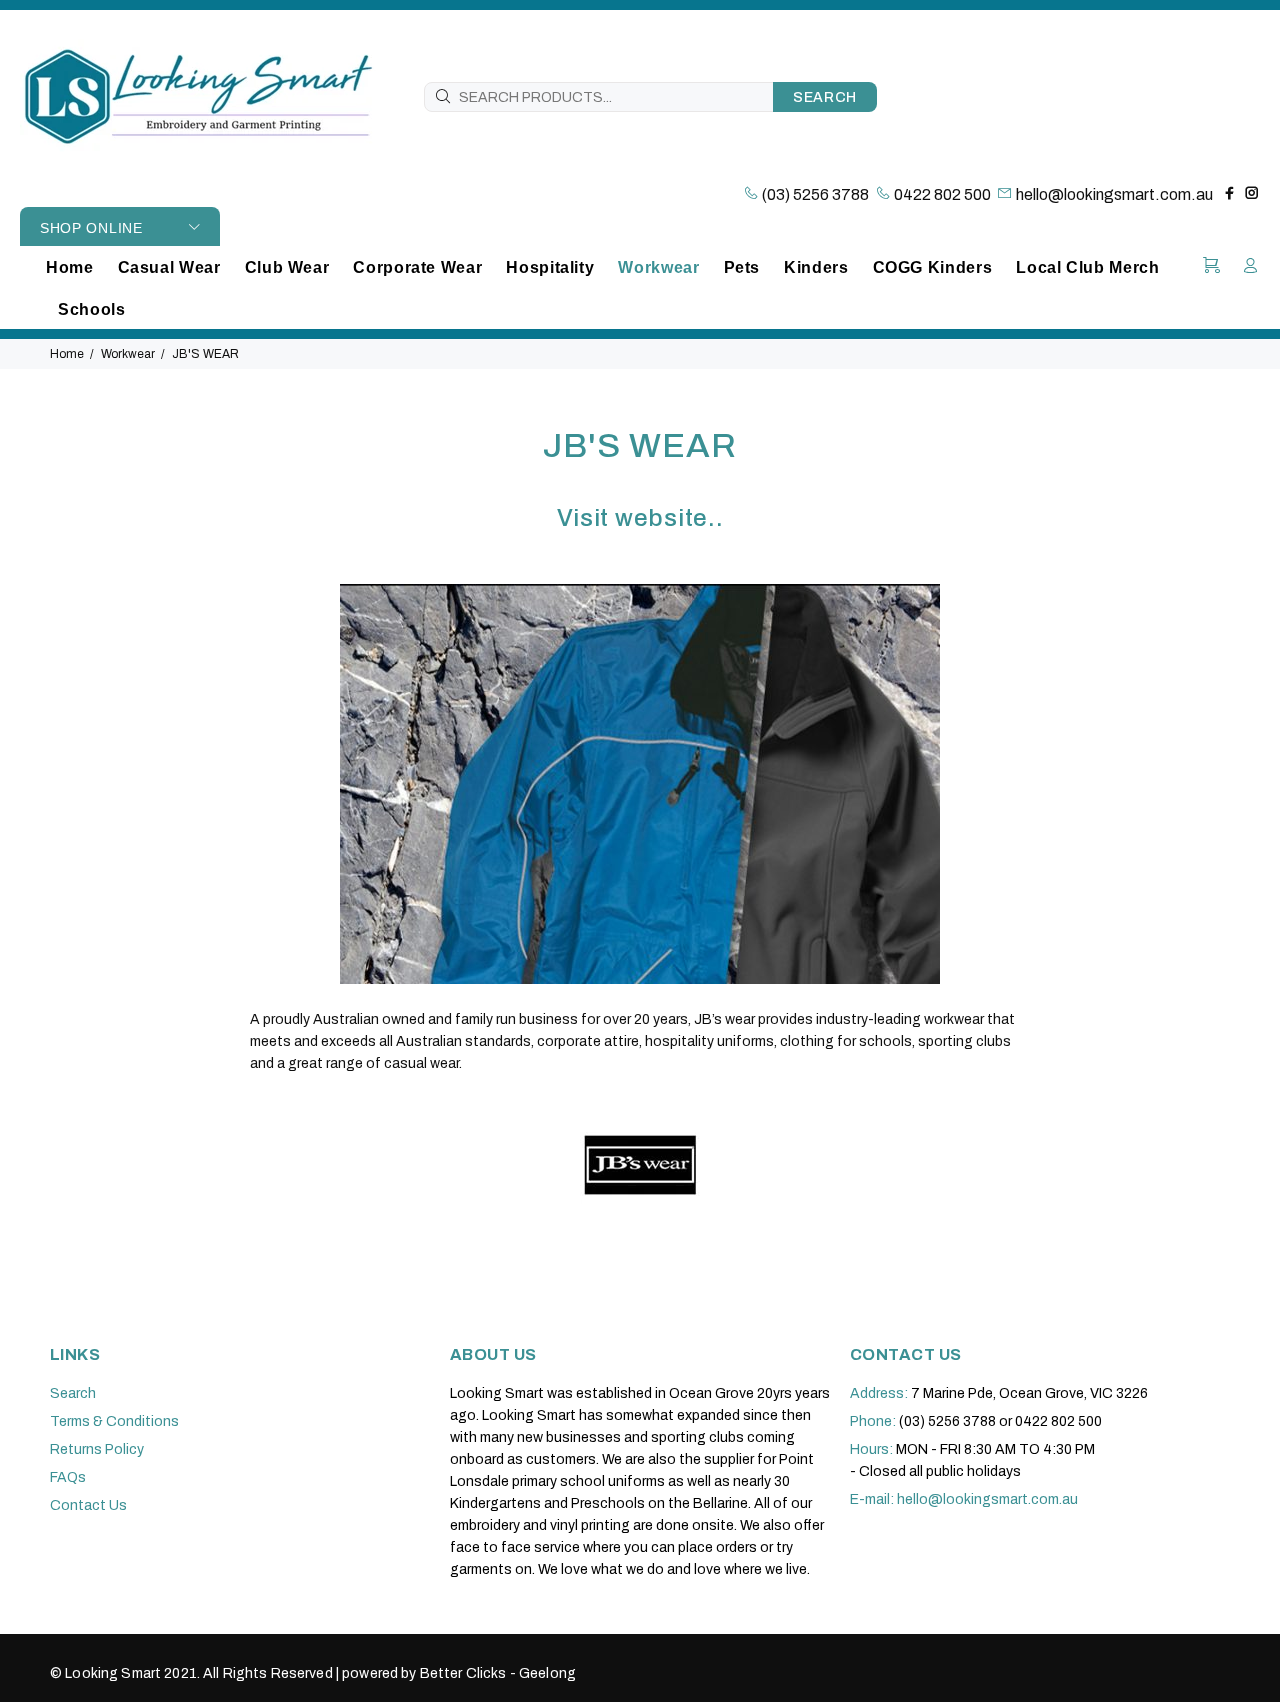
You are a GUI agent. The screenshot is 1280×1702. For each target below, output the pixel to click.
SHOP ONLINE (91, 228)
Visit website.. (640, 518)
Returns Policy (97, 1449)
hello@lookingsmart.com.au (1114, 194)
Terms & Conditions (114, 1421)
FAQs (68, 1477)
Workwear (128, 354)
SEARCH (825, 97)
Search (73, 1393)
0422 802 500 (941, 194)
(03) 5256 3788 (814, 194)
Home (67, 354)
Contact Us (88, 1505)
